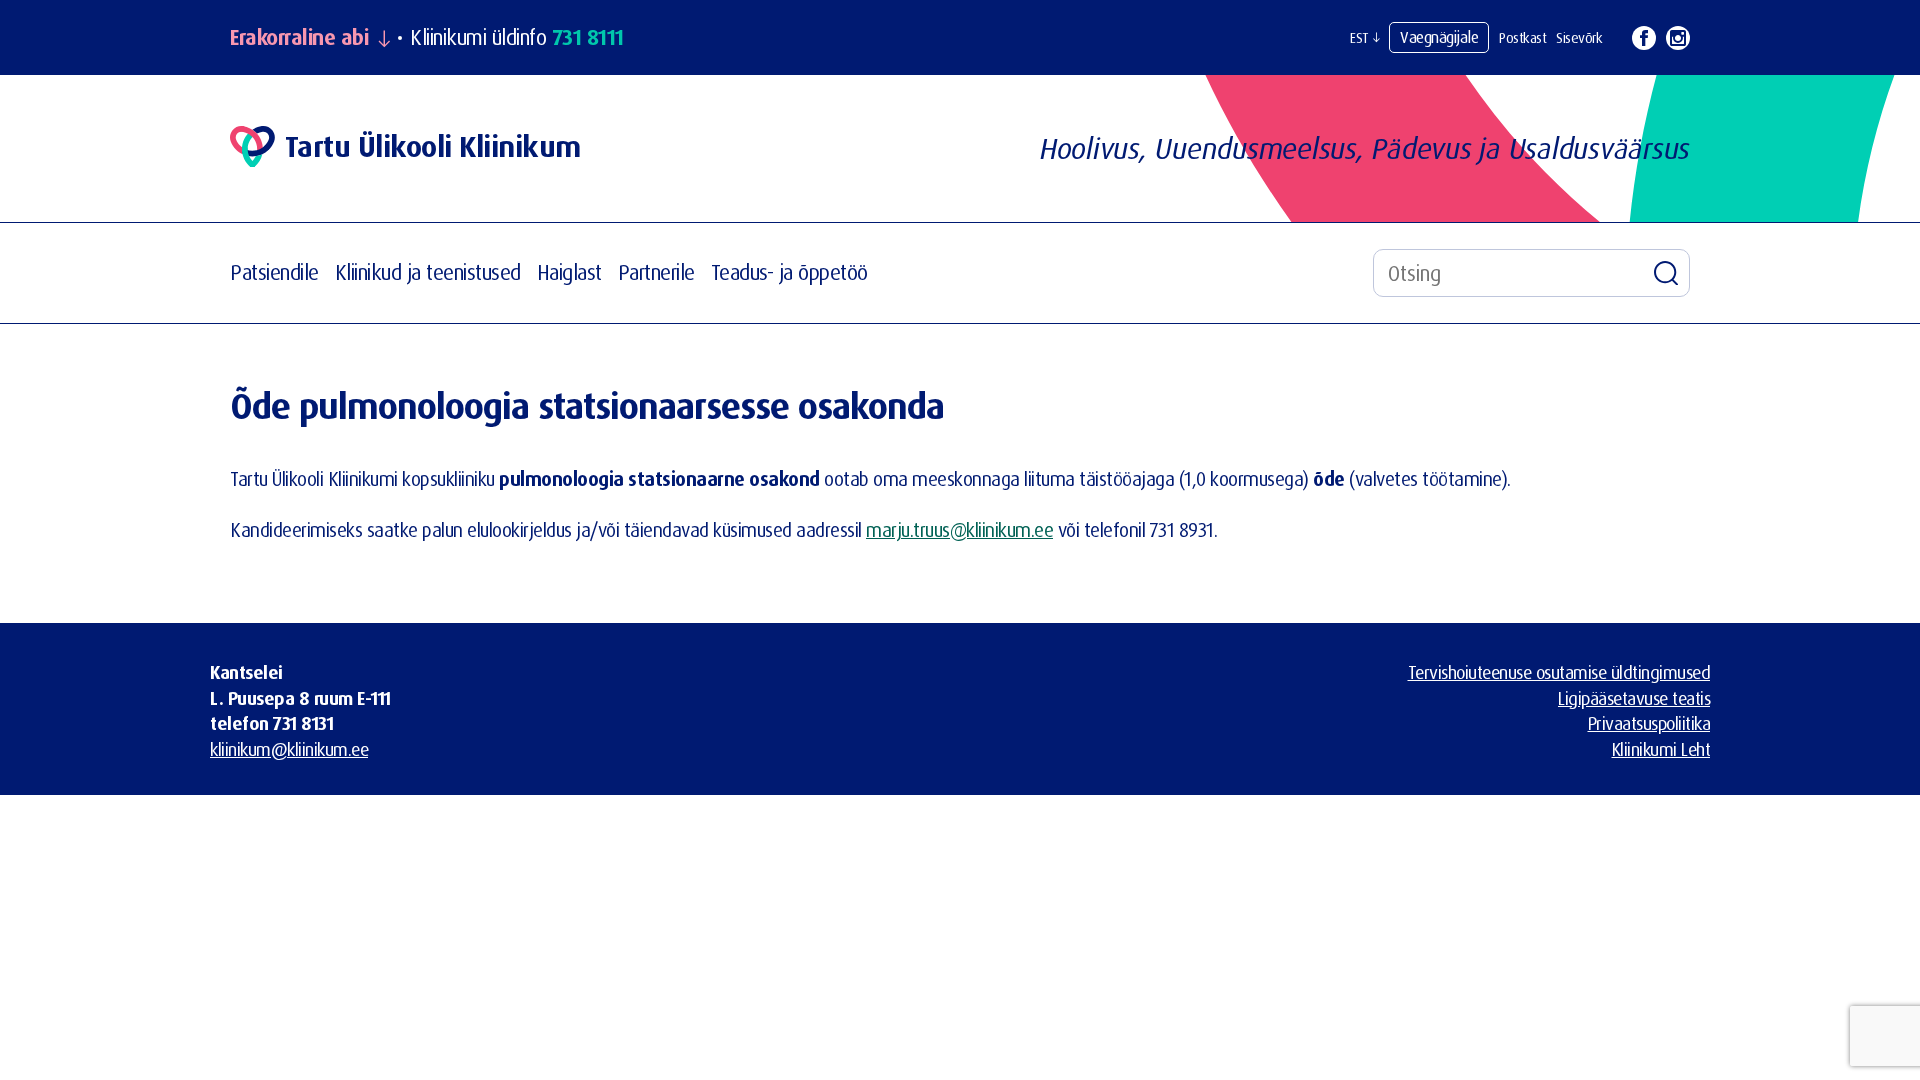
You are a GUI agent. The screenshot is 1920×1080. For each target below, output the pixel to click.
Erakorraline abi (299, 37)
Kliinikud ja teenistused (428, 272)
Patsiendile (274, 272)
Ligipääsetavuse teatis (1634, 698)
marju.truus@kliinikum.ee (959, 530)
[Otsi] (1666, 273)
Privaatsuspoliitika (1649, 723)
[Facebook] (1644, 38)
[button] (1364, 38)
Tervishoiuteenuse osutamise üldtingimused (1559, 672)
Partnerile (656, 272)
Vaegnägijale (1439, 37)
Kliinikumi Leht (1661, 749)
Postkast (1522, 37)
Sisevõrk (1579, 37)
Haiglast (569, 272)
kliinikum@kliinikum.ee (289, 749)
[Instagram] (1678, 38)
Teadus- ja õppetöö (789, 272)
